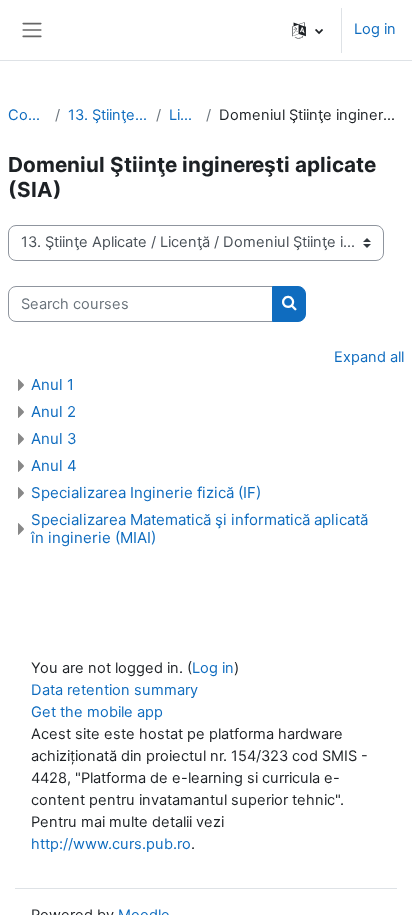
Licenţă (183, 115)
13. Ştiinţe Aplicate (108, 115)
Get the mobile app (97, 712)
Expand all (369, 357)
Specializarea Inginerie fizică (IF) (146, 492)
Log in (375, 29)
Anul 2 (53, 411)
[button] (307, 30)
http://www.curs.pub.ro (111, 844)
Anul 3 (54, 438)
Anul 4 (54, 465)
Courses (27, 115)
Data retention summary (114, 690)
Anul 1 (52, 384)
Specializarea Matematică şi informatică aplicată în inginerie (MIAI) (199, 528)
